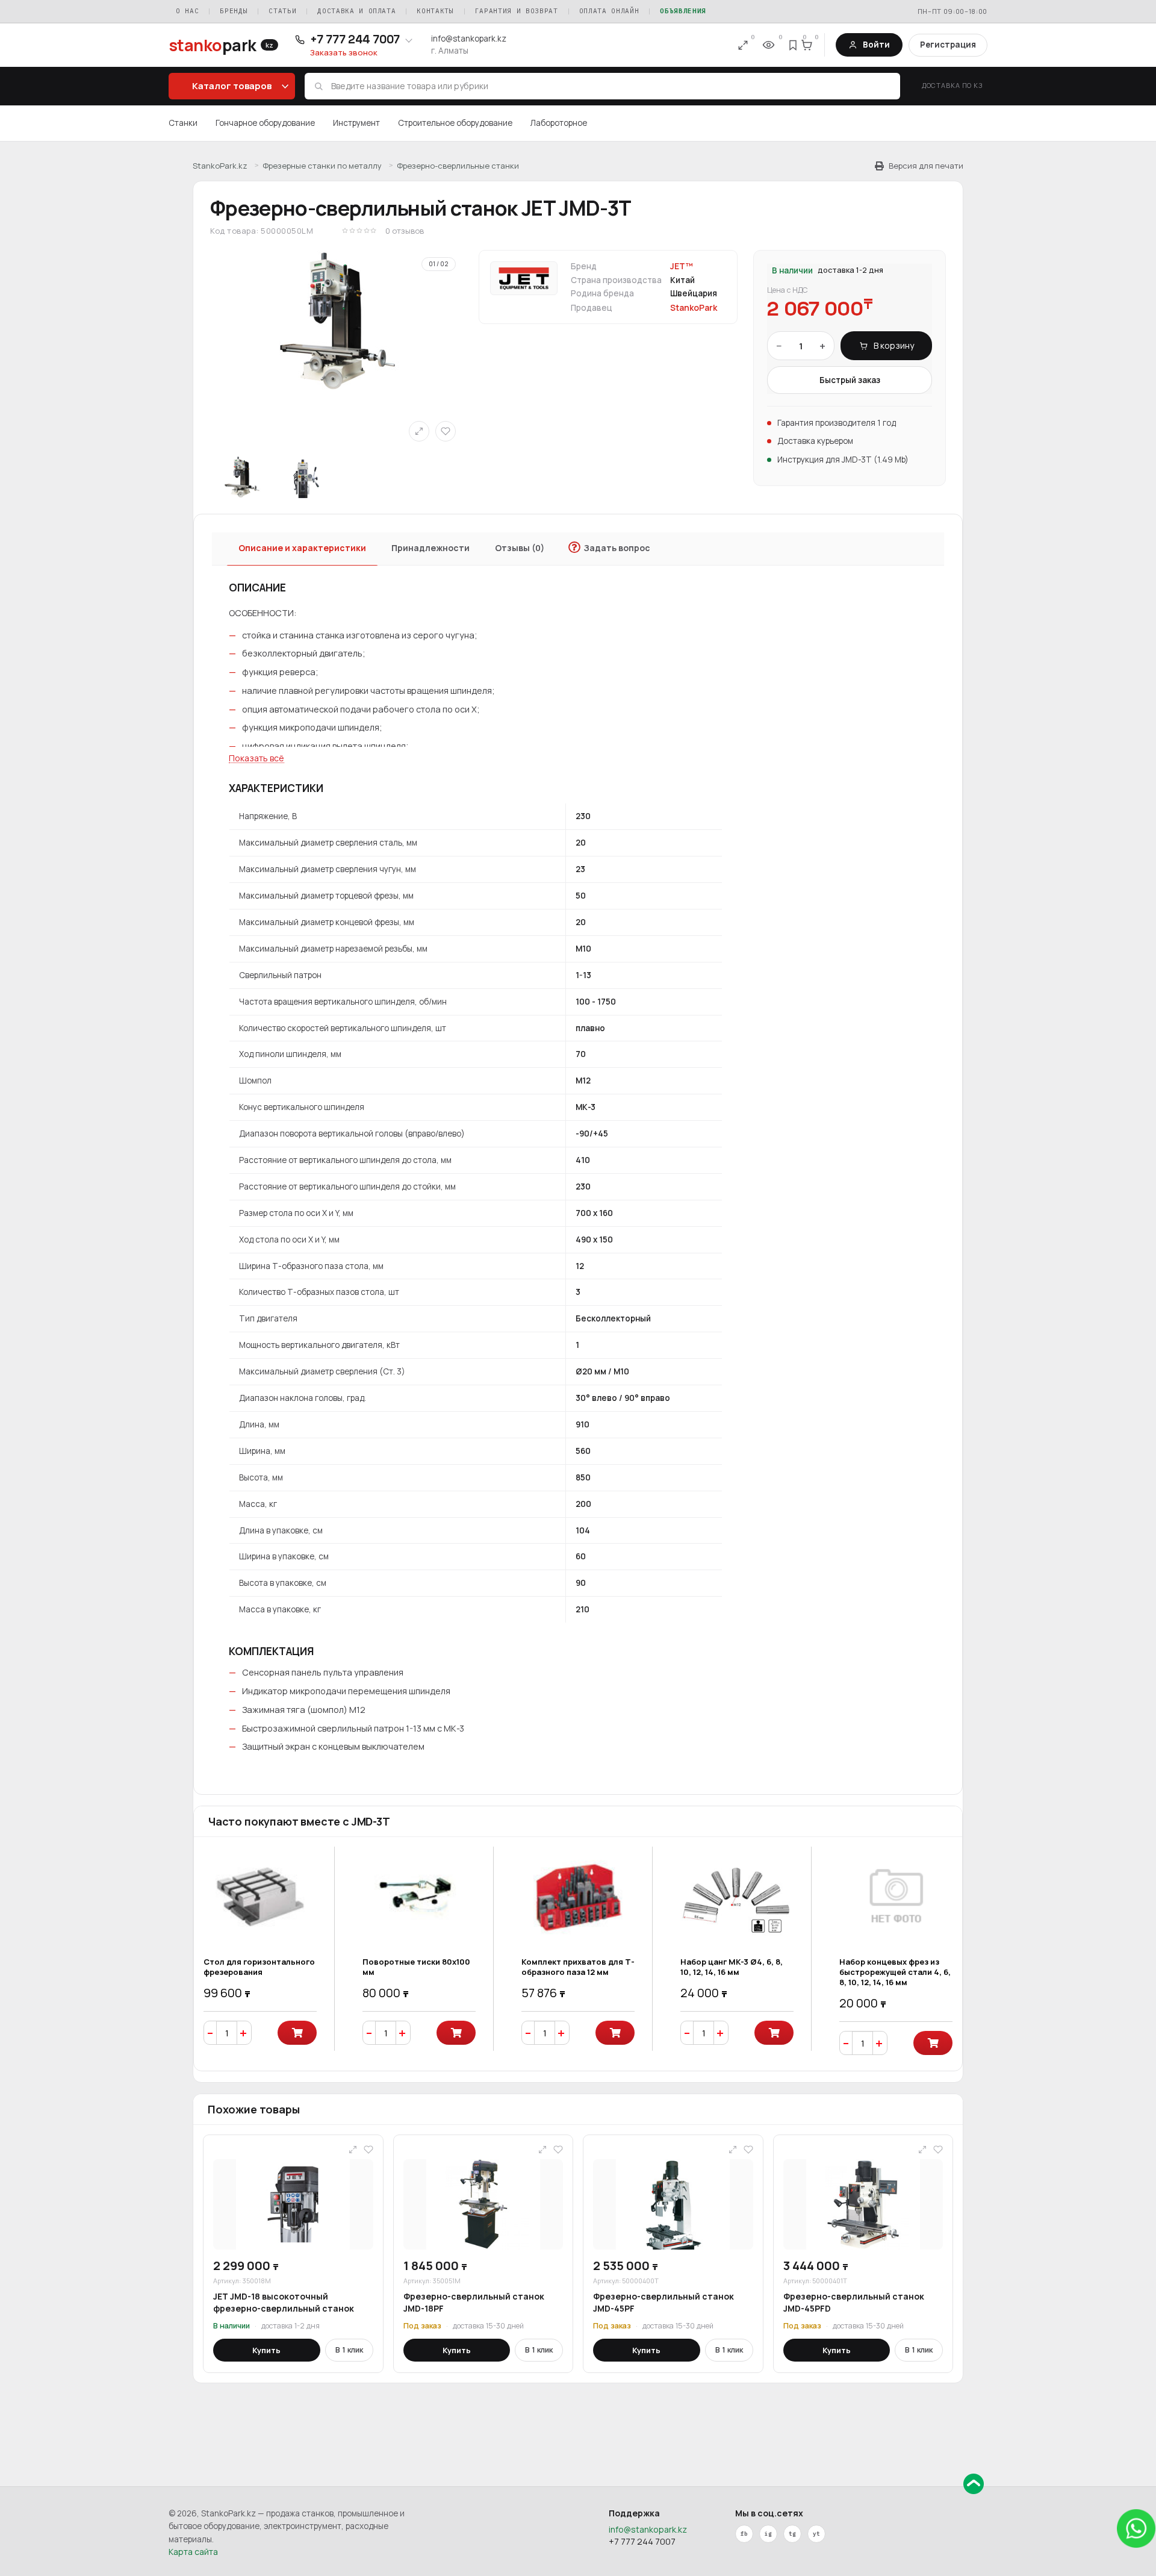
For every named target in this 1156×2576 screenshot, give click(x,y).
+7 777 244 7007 (642, 2541)
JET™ (682, 266)
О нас (187, 11)
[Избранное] (794, 45)
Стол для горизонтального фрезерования (259, 1967)
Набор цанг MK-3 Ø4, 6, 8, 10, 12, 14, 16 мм (732, 1967)
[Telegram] (792, 2534)
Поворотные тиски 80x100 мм (416, 1967)
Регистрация (948, 45)
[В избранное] (446, 431)
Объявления (683, 11)
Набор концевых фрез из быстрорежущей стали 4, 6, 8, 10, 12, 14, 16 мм (895, 1972)
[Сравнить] (419, 431)
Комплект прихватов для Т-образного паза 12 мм (578, 1967)
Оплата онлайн (609, 11)
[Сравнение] (743, 45)
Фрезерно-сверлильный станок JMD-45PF (663, 2302)
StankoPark (694, 308)
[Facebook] (744, 2534)
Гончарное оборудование (265, 123)
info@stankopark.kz (469, 39)
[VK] (768, 2534)
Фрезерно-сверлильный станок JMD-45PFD (854, 2302)
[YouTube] (816, 2534)
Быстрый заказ (850, 380)
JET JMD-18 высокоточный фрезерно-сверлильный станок (284, 2302)
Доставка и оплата (356, 11)
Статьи (282, 11)
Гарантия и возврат (517, 11)
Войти (876, 45)
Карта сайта (193, 2552)
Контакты (435, 11)
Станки (183, 123)
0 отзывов (405, 231)
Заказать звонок (344, 53)
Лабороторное (559, 123)
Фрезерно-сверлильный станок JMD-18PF (474, 2302)
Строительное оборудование (455, 123)
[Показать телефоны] (409, 40)
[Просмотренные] (768, 45)
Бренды (234, 11)
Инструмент (356, 123)
